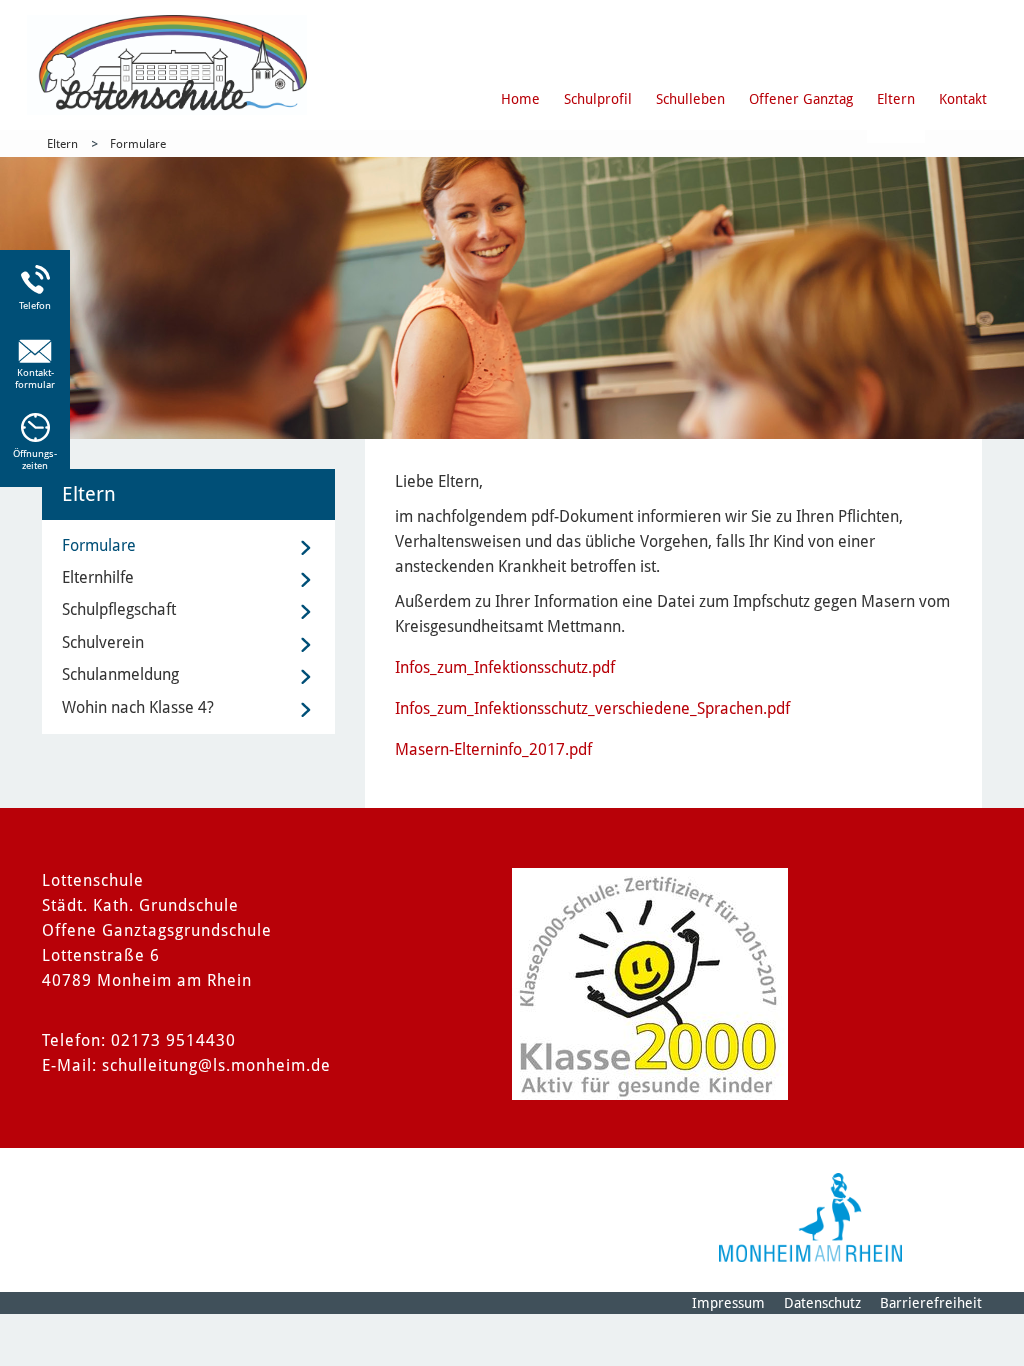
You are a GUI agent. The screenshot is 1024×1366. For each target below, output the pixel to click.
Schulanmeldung (120, 674)
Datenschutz (822, 1303)
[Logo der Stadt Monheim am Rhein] (810, 1217)
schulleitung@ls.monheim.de (216, 1065)
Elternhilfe (98, 577)
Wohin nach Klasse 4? (138, 707)
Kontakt (963, 99)
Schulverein (103, 642)
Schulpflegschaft (119, 609)
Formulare (138, 144)
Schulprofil (598, 99)
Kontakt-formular (35, 378)
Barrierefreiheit (931, 1303)
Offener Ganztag (801, 99)
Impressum (728, 1303)
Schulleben (690, 99)
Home (520, 99)
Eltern (896, 99)
